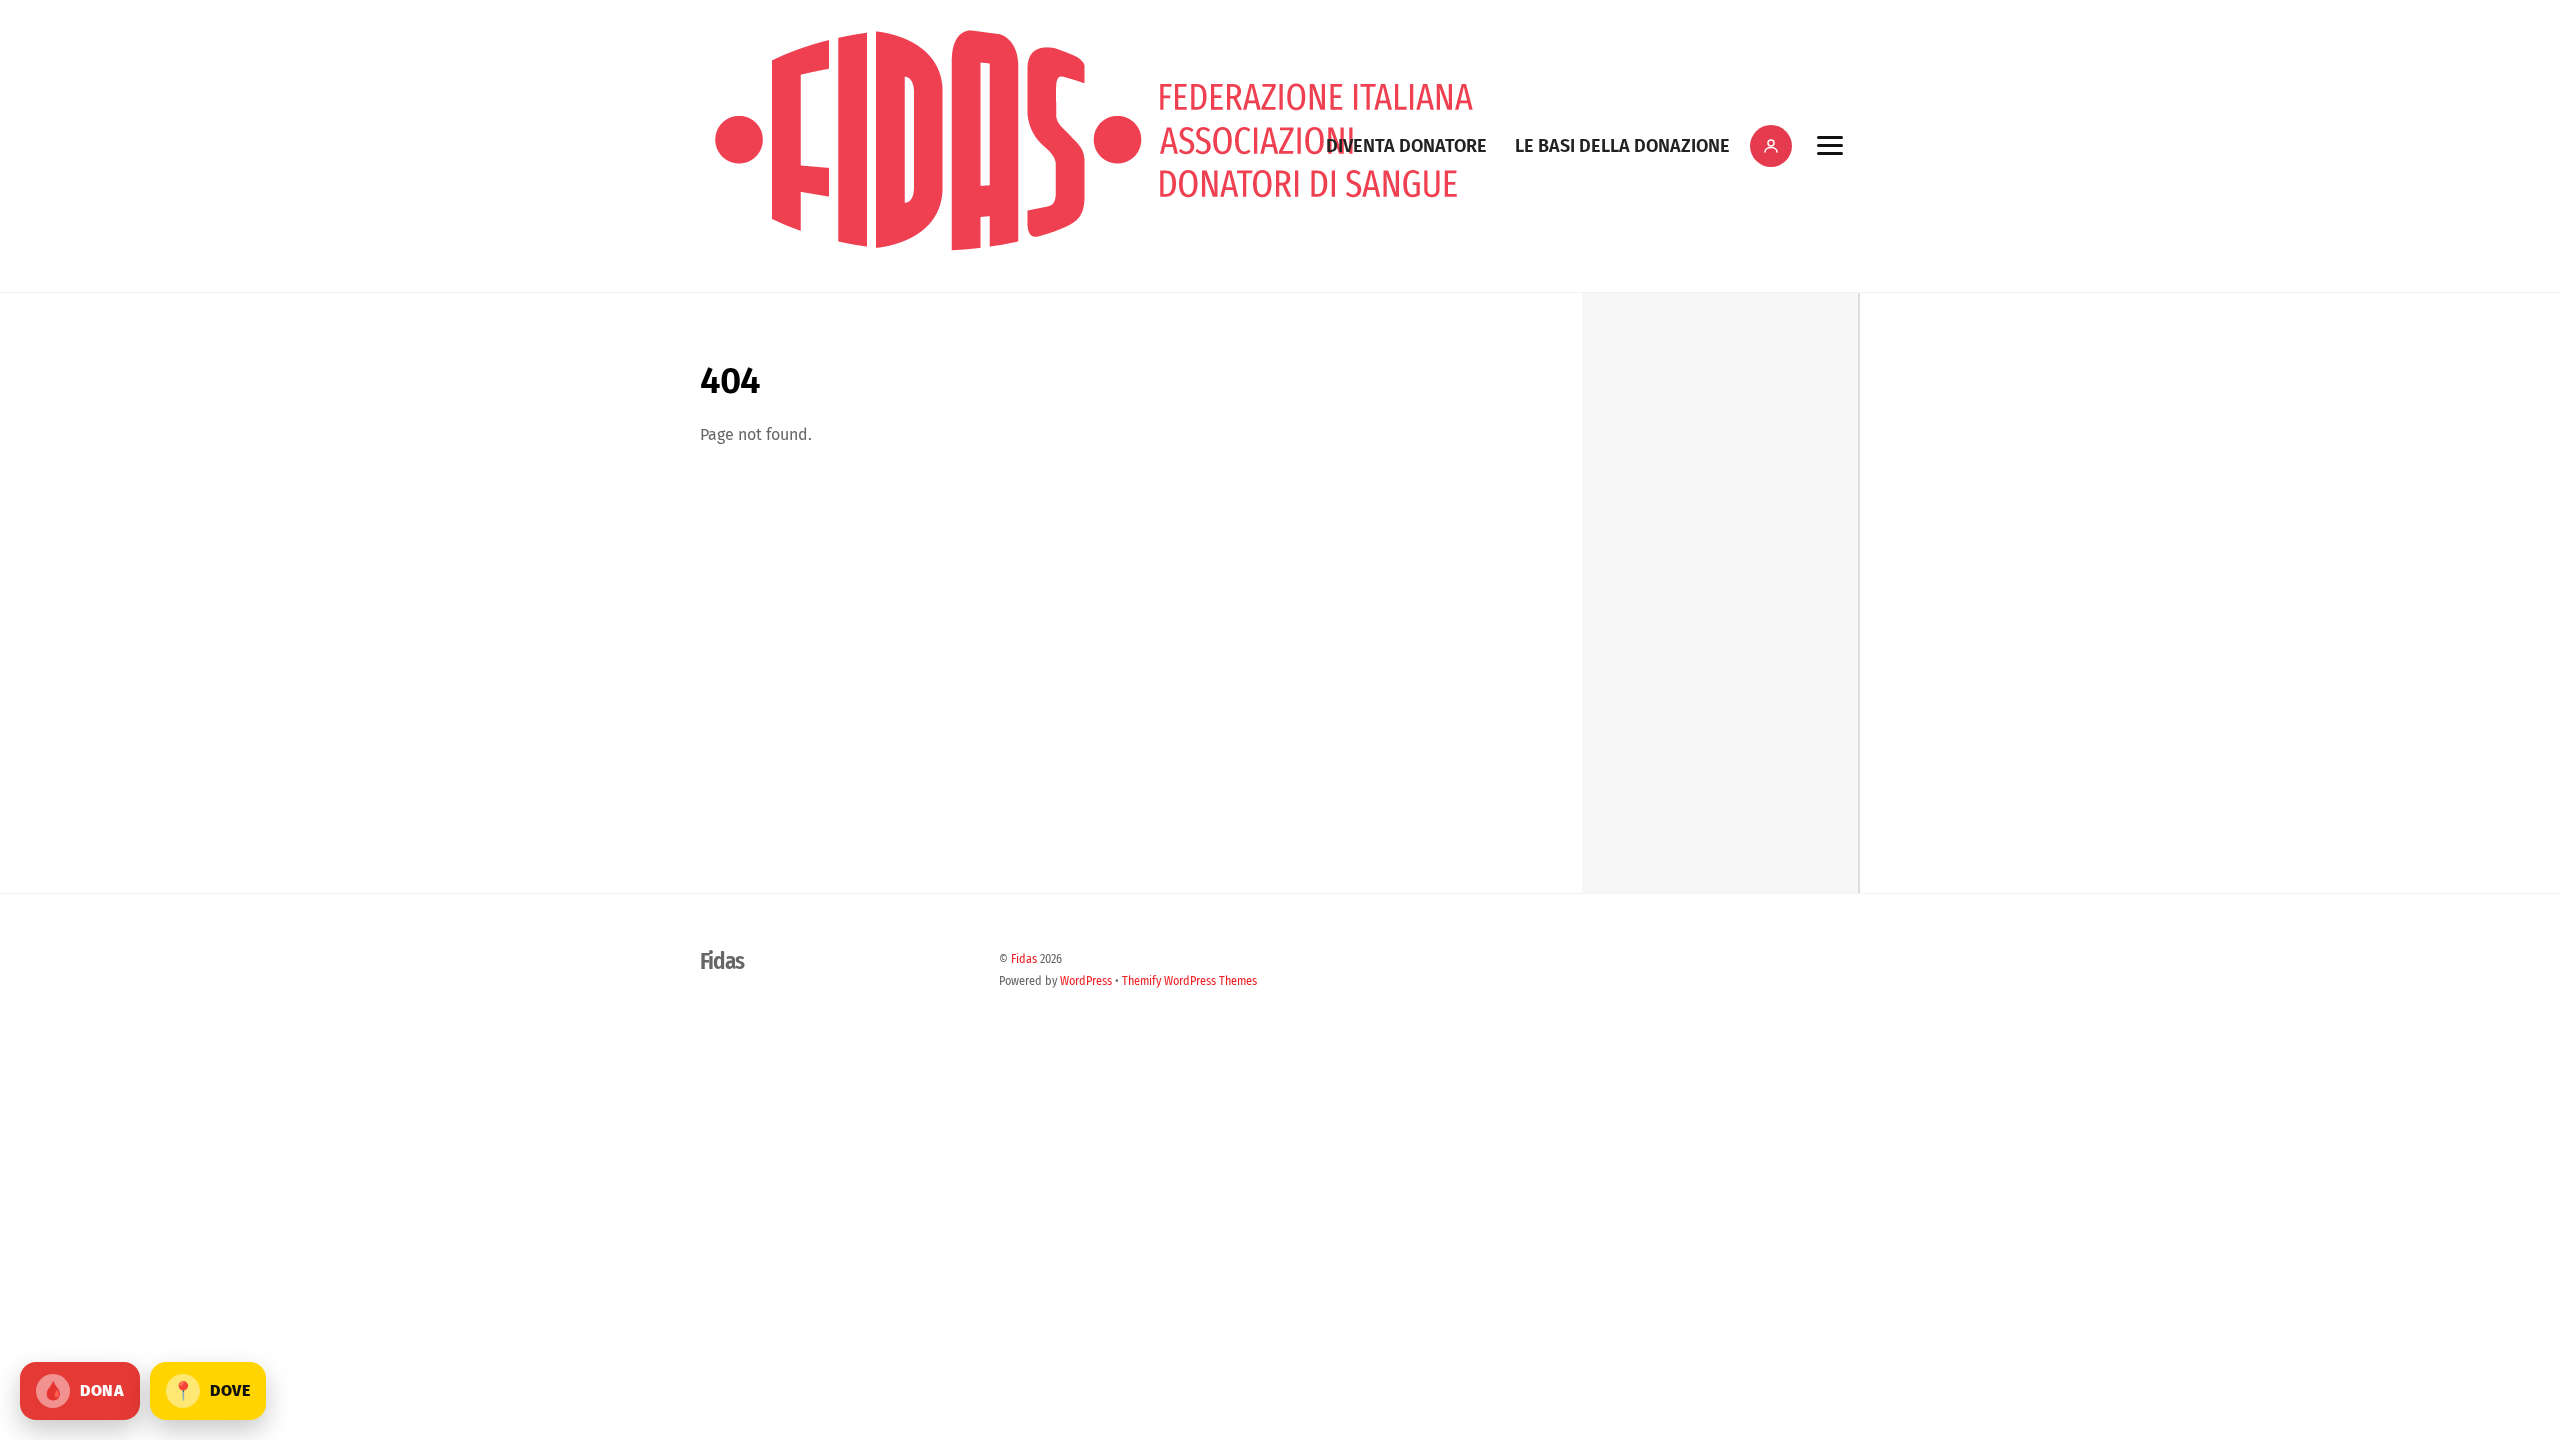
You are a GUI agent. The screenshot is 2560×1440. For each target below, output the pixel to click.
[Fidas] (1094, 257)
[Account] (1771, 146)
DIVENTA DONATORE (1406, 146)
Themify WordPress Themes (1189, 981)
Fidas (1024, 959)
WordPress (1086, 981)
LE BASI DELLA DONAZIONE (1622, 146)
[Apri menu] (1829, 146)
